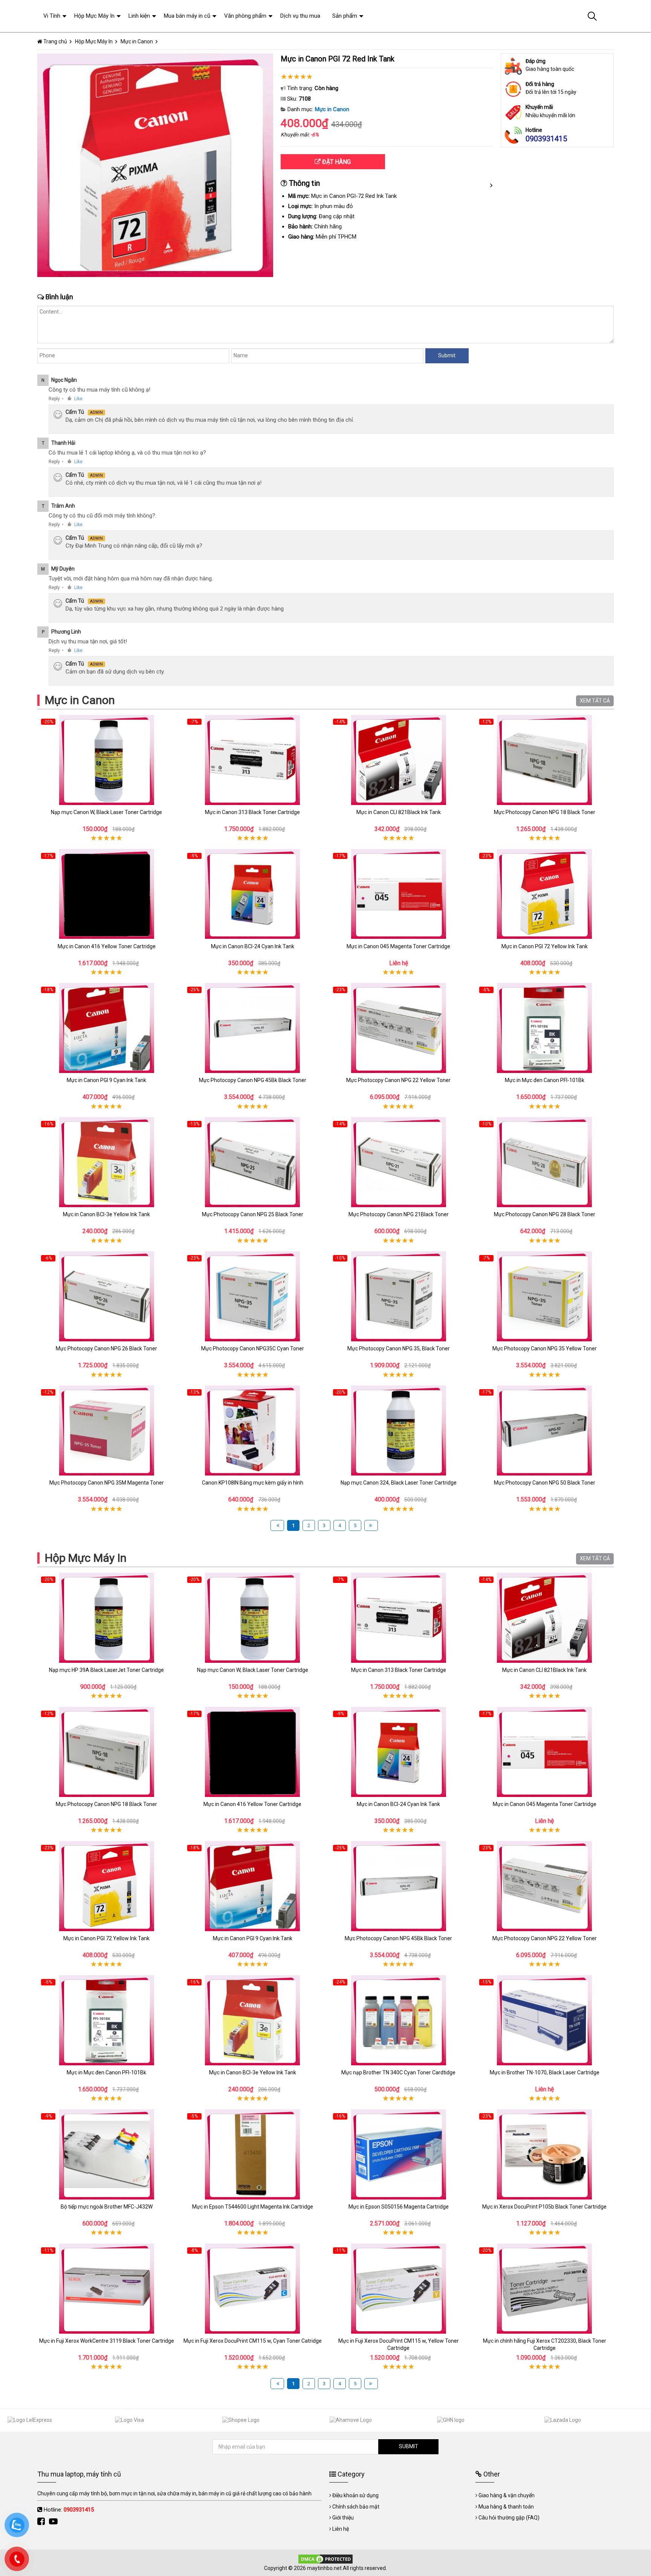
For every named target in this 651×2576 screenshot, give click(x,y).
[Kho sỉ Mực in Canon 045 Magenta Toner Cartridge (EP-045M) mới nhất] (399, 894)
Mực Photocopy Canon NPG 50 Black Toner (545, 1483)
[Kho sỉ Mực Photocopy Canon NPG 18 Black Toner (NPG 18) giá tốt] (545, 760)
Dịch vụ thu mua (300, 16)
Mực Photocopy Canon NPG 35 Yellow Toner (545, 1348)
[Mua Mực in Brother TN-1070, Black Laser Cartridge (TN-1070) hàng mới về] (545, 2020)
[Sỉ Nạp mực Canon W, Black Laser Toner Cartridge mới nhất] (107, 760)
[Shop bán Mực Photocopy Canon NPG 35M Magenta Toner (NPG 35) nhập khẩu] (107, 1430)
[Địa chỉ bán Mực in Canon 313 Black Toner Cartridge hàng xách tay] (253, 760)
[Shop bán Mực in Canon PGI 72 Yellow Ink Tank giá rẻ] (545, 894)
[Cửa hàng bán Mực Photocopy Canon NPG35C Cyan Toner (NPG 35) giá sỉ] (253, 1296)
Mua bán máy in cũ (187, 16)
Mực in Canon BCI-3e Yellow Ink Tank (106, 1214)
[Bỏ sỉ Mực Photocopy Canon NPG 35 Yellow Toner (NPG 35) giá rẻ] (545, 1296)
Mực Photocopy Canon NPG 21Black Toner (399, 1214)
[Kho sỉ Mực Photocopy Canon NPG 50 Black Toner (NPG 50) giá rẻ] (545, 1430)
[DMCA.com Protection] (325, 2559)
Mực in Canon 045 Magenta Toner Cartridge (398, 946)
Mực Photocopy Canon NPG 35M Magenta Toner (107, 1483)
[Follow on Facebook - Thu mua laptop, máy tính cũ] (42, 2522)
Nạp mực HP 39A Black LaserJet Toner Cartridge (106, 1670)
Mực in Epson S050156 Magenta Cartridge (399, 2207)
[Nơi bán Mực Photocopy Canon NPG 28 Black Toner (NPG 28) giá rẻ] (545, 1162)
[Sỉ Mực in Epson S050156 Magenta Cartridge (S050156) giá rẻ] (399, 2154)
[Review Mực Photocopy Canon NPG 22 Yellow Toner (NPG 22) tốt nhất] (399, 1028)
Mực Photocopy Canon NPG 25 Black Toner (253, 1214)
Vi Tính (52, 16)
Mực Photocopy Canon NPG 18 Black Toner (545, 812)
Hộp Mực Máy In (86, 1558)
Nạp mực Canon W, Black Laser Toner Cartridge (106, 812)
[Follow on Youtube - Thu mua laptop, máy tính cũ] (54, 2522)
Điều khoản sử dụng (355, 2495)
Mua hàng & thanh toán (506, 2507)
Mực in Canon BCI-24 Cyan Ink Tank (253, 946)
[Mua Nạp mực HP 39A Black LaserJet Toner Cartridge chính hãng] (107, 1618)
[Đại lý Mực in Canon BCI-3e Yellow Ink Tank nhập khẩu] (107, 1162)
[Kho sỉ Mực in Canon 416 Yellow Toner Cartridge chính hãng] (107, 894)
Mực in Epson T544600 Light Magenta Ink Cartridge (253, 2207)
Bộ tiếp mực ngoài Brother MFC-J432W (107, 2207)
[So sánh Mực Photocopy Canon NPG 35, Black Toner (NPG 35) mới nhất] (399, 1296)
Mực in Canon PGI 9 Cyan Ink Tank (106, 1080)
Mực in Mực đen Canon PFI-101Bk (545, 1080)
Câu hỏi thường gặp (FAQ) (509, 2518)
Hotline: (69, 2510)
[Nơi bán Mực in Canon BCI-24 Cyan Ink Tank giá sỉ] (253, 894)
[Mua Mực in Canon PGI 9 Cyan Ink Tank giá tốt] (107, 1028)
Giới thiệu (343, 2518)
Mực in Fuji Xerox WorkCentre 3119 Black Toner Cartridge (107, 2341)
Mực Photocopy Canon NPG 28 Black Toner (545, 1214)
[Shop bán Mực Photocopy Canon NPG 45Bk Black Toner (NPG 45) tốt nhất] (253, 1028)
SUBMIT (409, 2446)
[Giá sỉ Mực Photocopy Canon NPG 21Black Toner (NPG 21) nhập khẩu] (399, 1162)
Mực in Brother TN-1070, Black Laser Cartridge (545, 2072)
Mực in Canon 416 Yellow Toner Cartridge (107, 946)
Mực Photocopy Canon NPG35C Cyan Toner (253, 1348)
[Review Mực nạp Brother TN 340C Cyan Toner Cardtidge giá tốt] (399, 2020)
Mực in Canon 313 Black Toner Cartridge (252, 812)
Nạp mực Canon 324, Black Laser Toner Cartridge (399, 1483)
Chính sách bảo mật (356, 2507)
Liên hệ (341, 2529)
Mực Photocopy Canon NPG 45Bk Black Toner (253, 1080)
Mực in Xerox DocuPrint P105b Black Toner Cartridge (544, 2207)
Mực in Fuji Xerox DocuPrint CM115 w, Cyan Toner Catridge (253, 2341)
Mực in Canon (332, 109)
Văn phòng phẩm (245, 16)
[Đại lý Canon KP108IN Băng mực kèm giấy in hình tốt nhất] (253, 1430)
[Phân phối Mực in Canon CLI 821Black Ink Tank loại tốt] (399, 760)
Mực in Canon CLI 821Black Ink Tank (399, 812)
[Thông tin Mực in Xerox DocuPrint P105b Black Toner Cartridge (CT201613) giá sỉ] (545, 2154)
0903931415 (546, 139)
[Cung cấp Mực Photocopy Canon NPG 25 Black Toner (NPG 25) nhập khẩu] (253, 1162)
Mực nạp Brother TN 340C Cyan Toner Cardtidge (398, 2072)
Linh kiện (139, 16)
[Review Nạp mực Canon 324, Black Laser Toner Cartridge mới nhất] (399, 1430)
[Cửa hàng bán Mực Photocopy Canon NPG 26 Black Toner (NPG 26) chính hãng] (107, 1296)
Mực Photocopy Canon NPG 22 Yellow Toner (398, 1080)
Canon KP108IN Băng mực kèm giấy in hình (253, 1483)
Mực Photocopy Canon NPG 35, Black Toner (399, 1348)
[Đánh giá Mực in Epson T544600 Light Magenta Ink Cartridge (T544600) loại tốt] (253, 2154)
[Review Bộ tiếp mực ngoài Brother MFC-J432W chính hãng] (107, 2154)
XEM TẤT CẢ (595, 701)
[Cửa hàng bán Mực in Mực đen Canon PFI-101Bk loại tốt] (545, 1028)
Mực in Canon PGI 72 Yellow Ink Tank (545, 946)
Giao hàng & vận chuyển (507, 2495)
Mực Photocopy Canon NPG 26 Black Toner (106, 1348)
